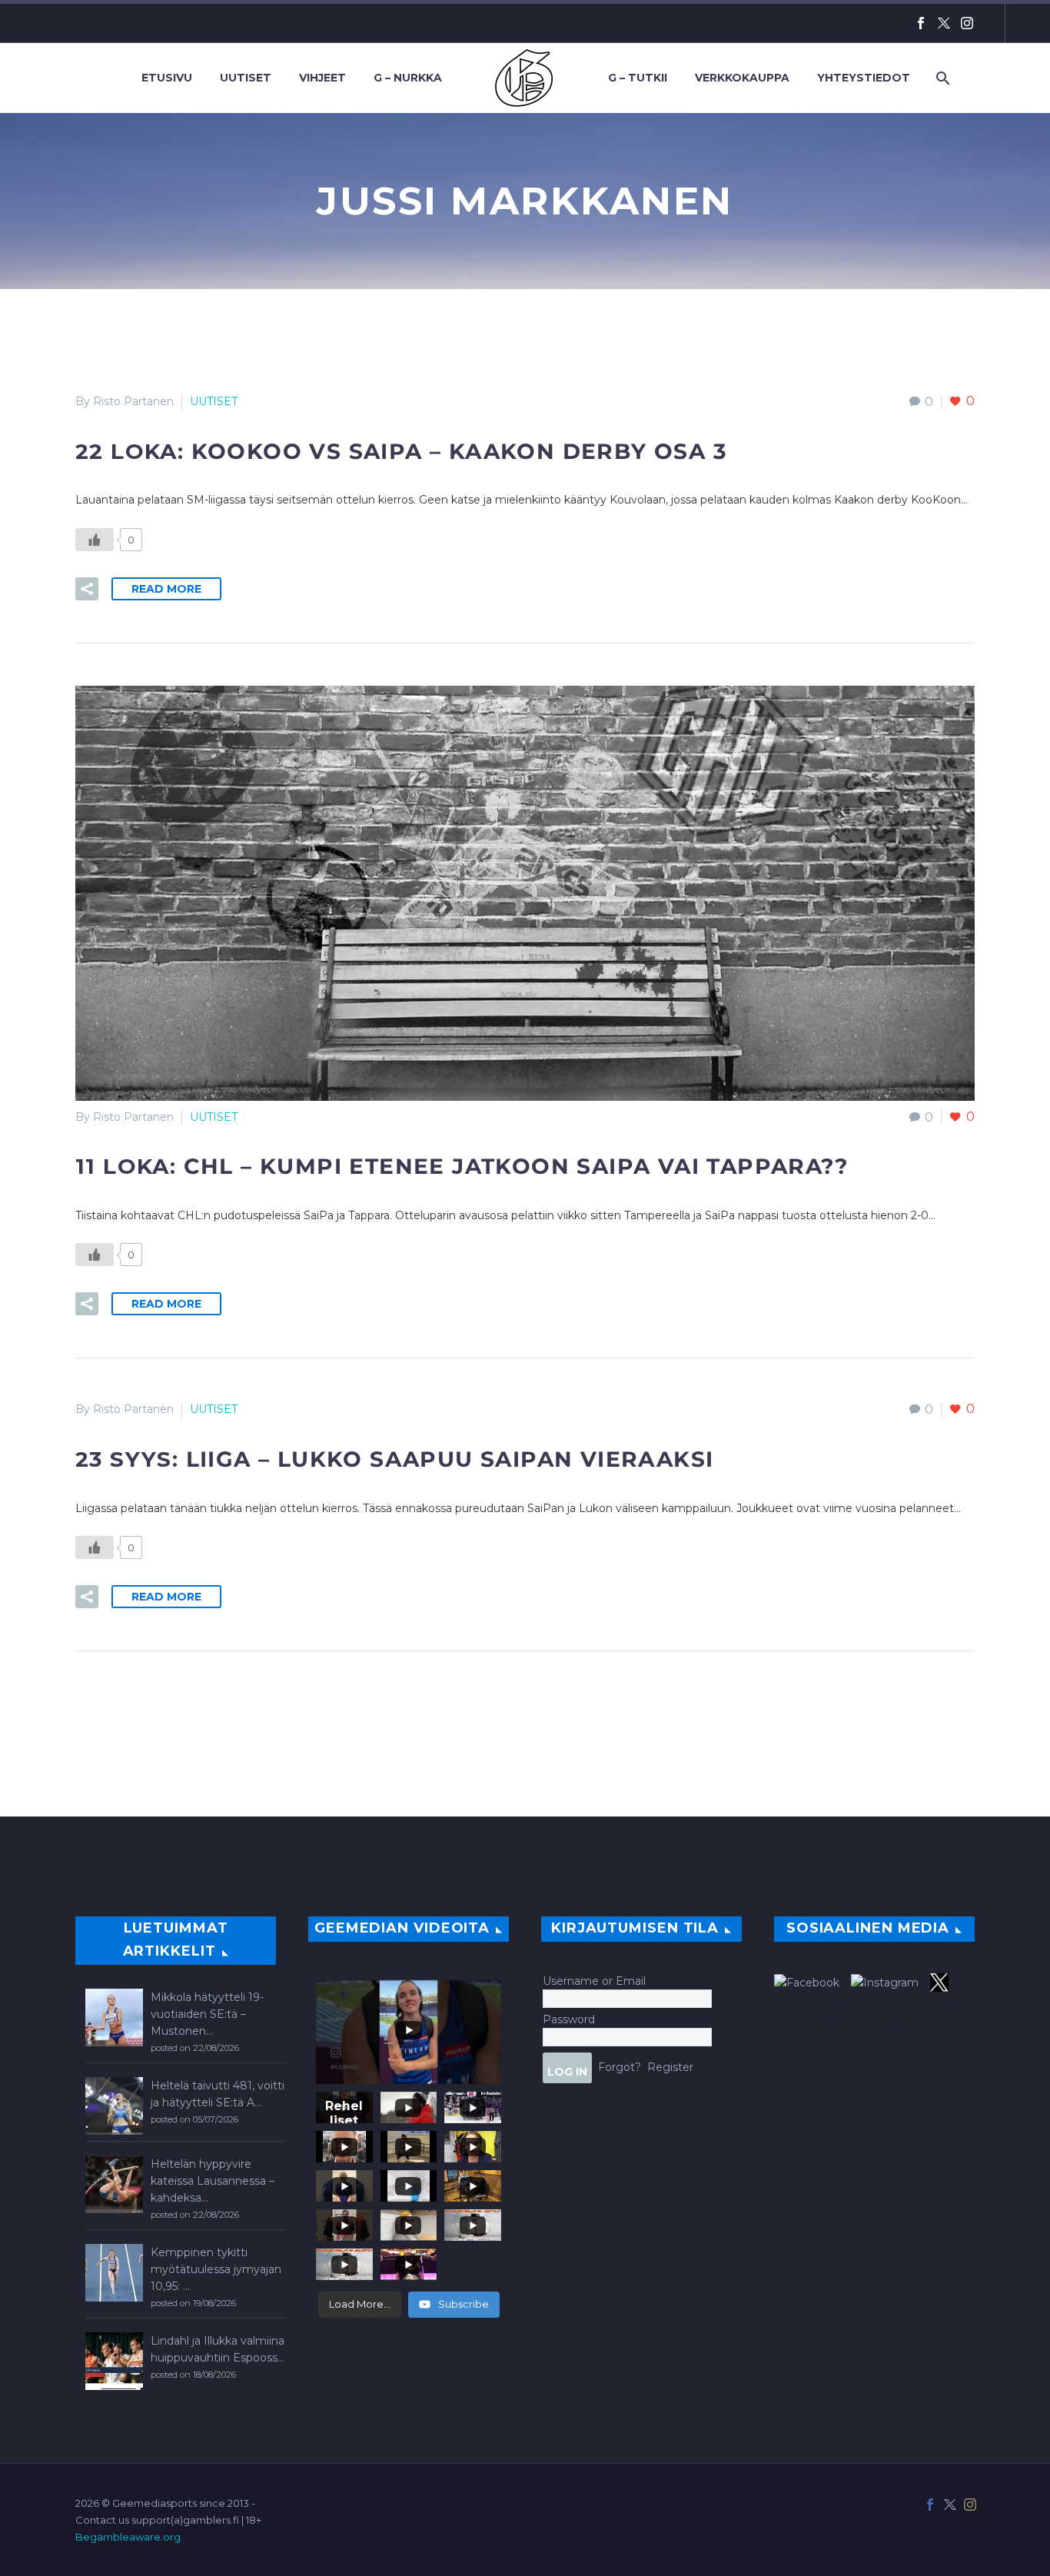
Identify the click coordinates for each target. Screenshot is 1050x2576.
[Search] (941, 78)
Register (670, 2067)
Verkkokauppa (742, 78)
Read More (166, 589)
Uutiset (246, 78)
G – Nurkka (408, 78)
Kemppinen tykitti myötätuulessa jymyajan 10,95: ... (216, 2269)
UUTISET (214, 401)
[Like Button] (95, 540)
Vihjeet (322, 78)
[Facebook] (921, 23)
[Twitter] (944, 23)
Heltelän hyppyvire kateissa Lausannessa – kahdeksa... (213, 2181)
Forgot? (620, 2067)
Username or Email (594, 1981)
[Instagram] (967, 23)
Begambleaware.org (128, 2537)
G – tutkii (638, 78)
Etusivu (167, 78)
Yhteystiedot (864, 78)
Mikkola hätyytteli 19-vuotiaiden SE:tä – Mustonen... (207, 2014)
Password (569, 2019)
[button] (87, 589)
